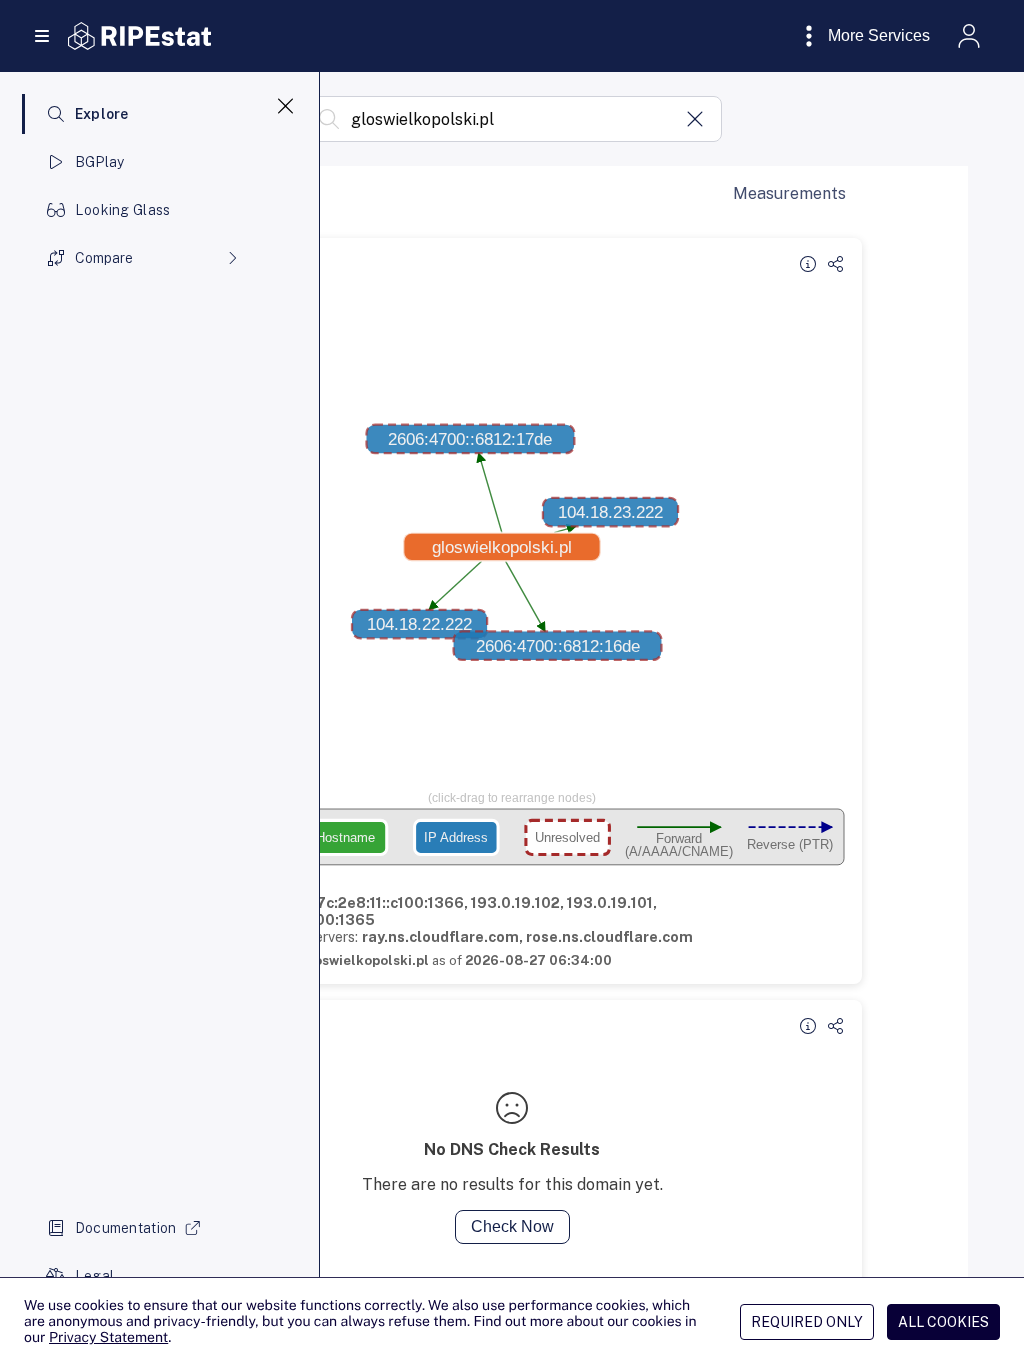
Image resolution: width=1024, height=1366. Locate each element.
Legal (94, 1276)
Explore (102, 114)
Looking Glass (123, 210)
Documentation (126, 1228)
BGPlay (100, 162)
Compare (104, 258)
